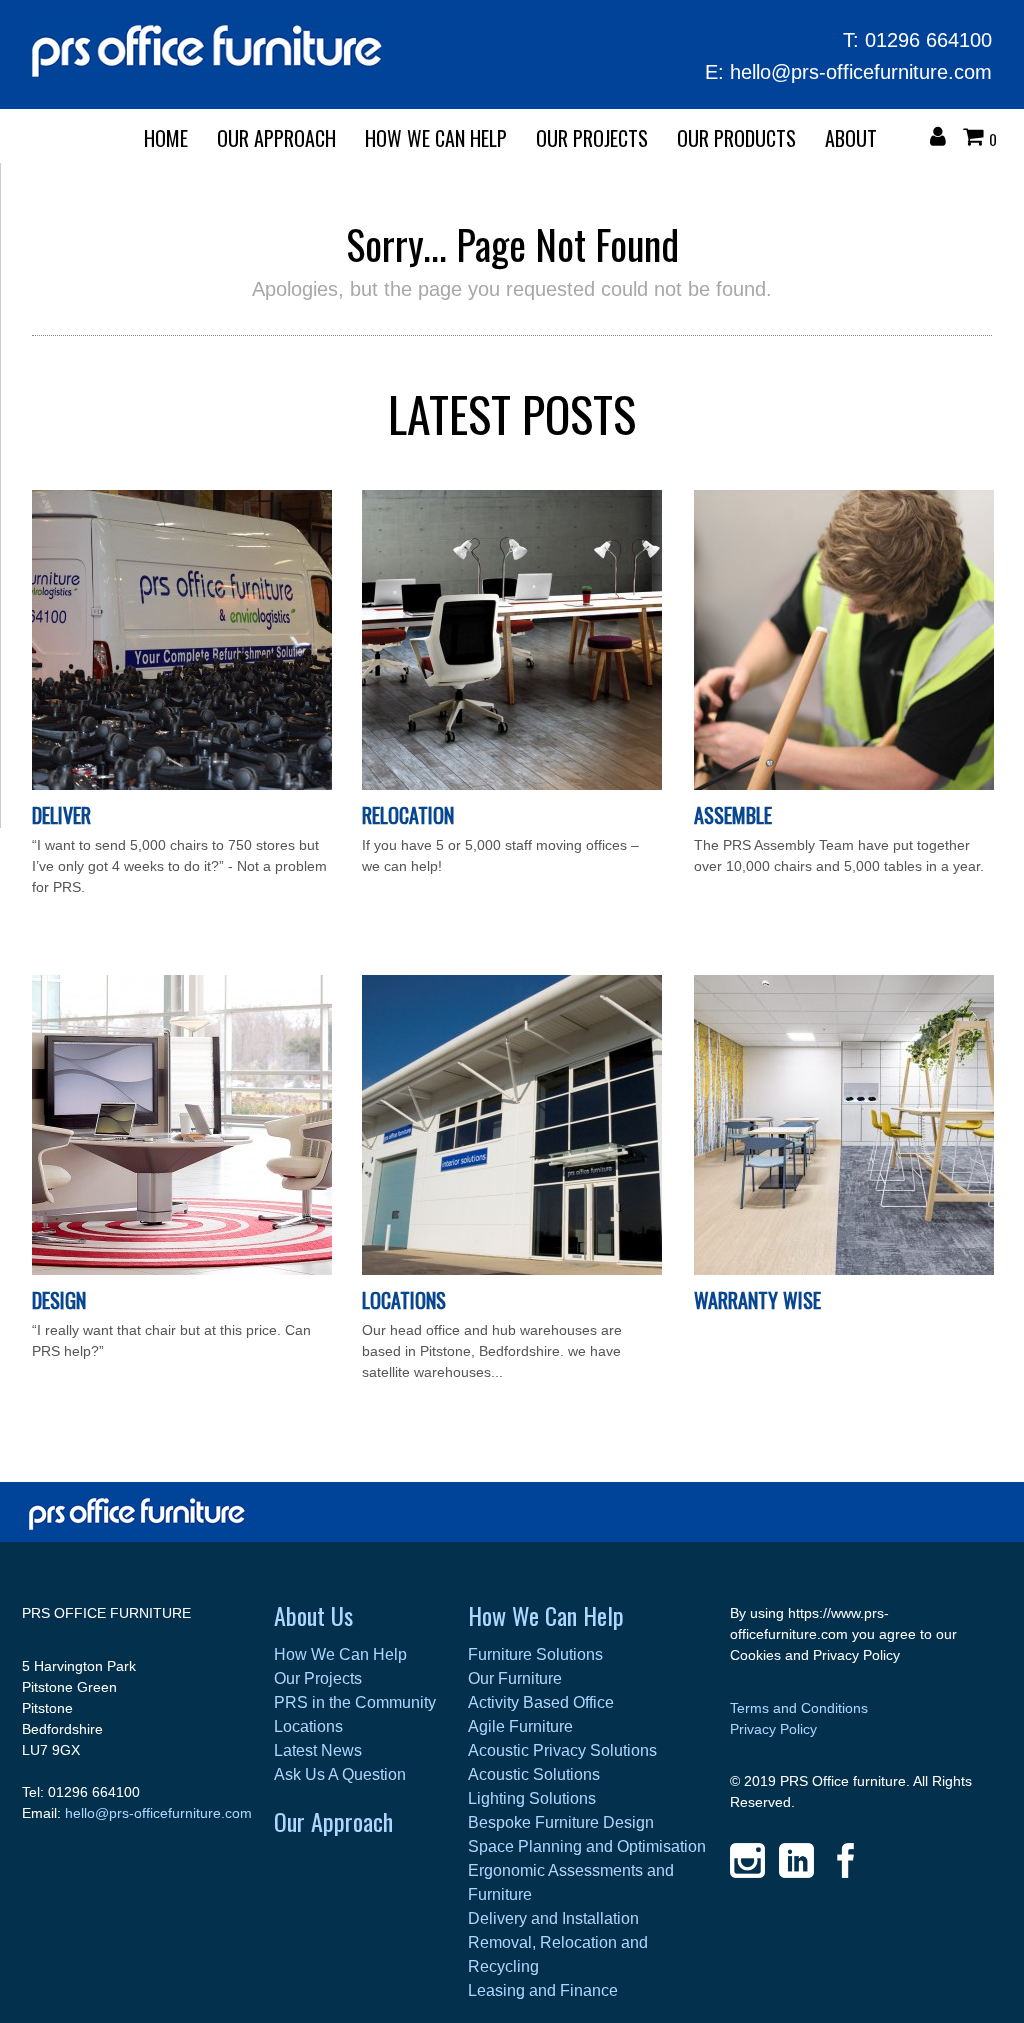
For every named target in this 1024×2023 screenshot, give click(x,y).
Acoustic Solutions (534, 1774)
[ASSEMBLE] (844, 785)
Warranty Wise (757, 1300)
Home (166, 138)
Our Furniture (515, 1678)
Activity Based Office (541, 1702)
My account (943, 139)
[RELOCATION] (512, 785)
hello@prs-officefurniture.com (861, 72)
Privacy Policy (773, 1729)
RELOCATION (408, 815)
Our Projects (592, 138)
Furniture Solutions (535, 1654)
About (851, 138)
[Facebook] (845, 1860)
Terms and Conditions (799, 1708)
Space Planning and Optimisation (587, 1846)
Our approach (276, 138)
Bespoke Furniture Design (561, 1822)
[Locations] (512, 1270)
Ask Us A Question (340, 1774)
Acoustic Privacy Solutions (562, 1750)
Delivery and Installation (553, 1918)
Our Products (736, 138)
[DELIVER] (182, 785)
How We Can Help (436, 138)
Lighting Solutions (532, 1798)
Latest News (318, 1750)
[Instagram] (747, 1860)
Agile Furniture (520, 1726)
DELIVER (61, 815)
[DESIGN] (182, 1270)
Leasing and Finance (543, 1990)
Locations (404, 1300)
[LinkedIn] (796, 1860)
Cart (978, 139)
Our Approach (333, 1821)
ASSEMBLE (733, 815)
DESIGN (59, 1300)
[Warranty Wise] (844, 1270)
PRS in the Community (355, 1702)
